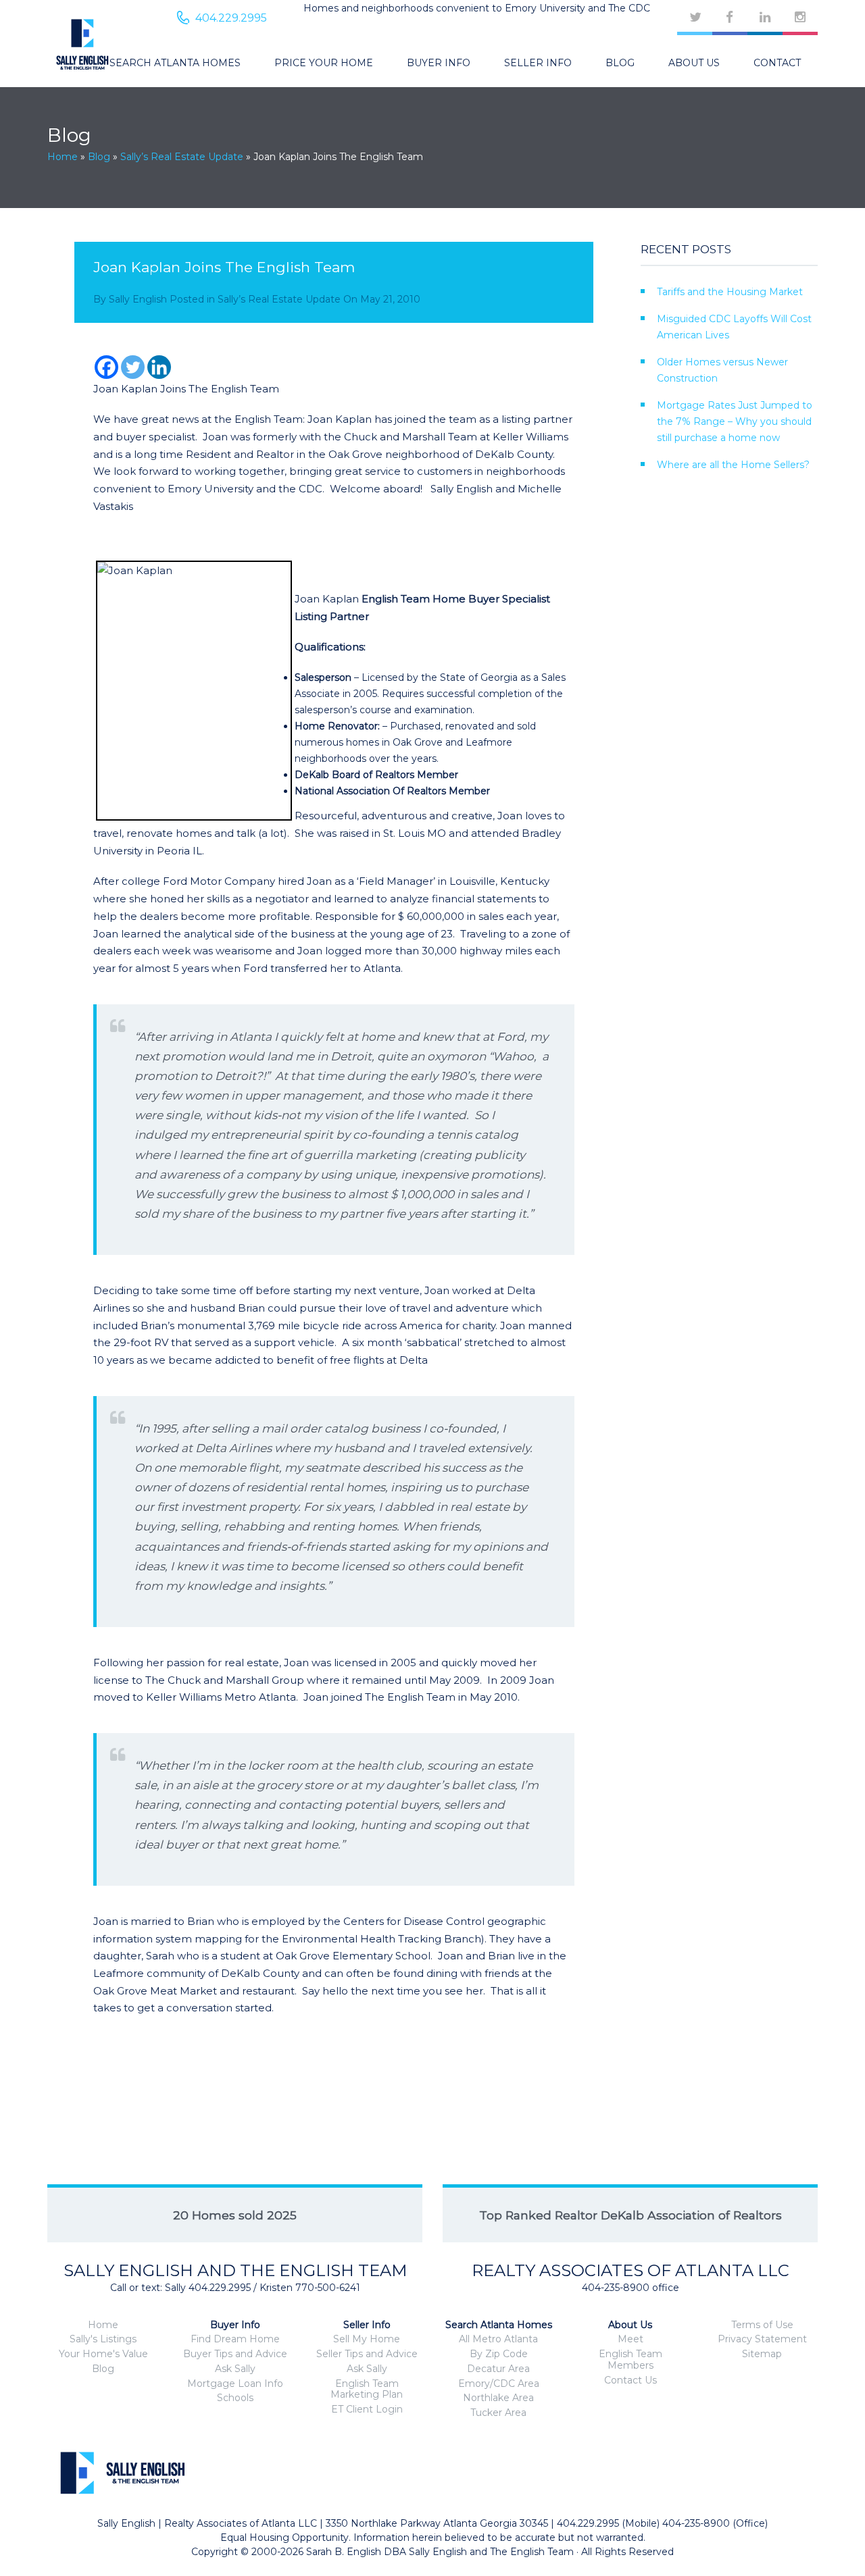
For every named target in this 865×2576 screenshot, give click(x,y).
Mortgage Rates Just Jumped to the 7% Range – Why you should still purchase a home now (735, 421)
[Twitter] (133, 367)
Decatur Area (498, 2369)
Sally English (138, 299)
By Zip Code (499, 2354)
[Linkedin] (159, 367)
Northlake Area (498, 2398)
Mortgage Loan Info (235, 2384)
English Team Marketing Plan (367, 2389)
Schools (235, 2398)
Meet (631, 2339)
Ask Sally (235, 2369)
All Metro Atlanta (498, 2339)
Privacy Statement (762, 2339)
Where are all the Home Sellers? (733, 465)
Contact (777, 63)
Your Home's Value (103, 2354)
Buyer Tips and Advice (235, 2354)
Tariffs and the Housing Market (730, 292)
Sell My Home (367, 2339)
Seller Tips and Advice (367, 2354)
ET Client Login (367, 2409)
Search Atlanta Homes (175, 63)
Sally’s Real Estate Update (182, 157)
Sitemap (762, 2354)
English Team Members (631, 2360)
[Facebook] (106, 367)
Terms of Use (762, 2325)
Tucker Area (498, 2413)
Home (63, 157)
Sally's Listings (103, 2339)
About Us (694, 63)
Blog (620, 63)
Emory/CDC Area (499, 2384)
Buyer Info (439, 63)
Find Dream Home (235, 2339)
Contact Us (631, 2380)
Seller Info (538, 63)
